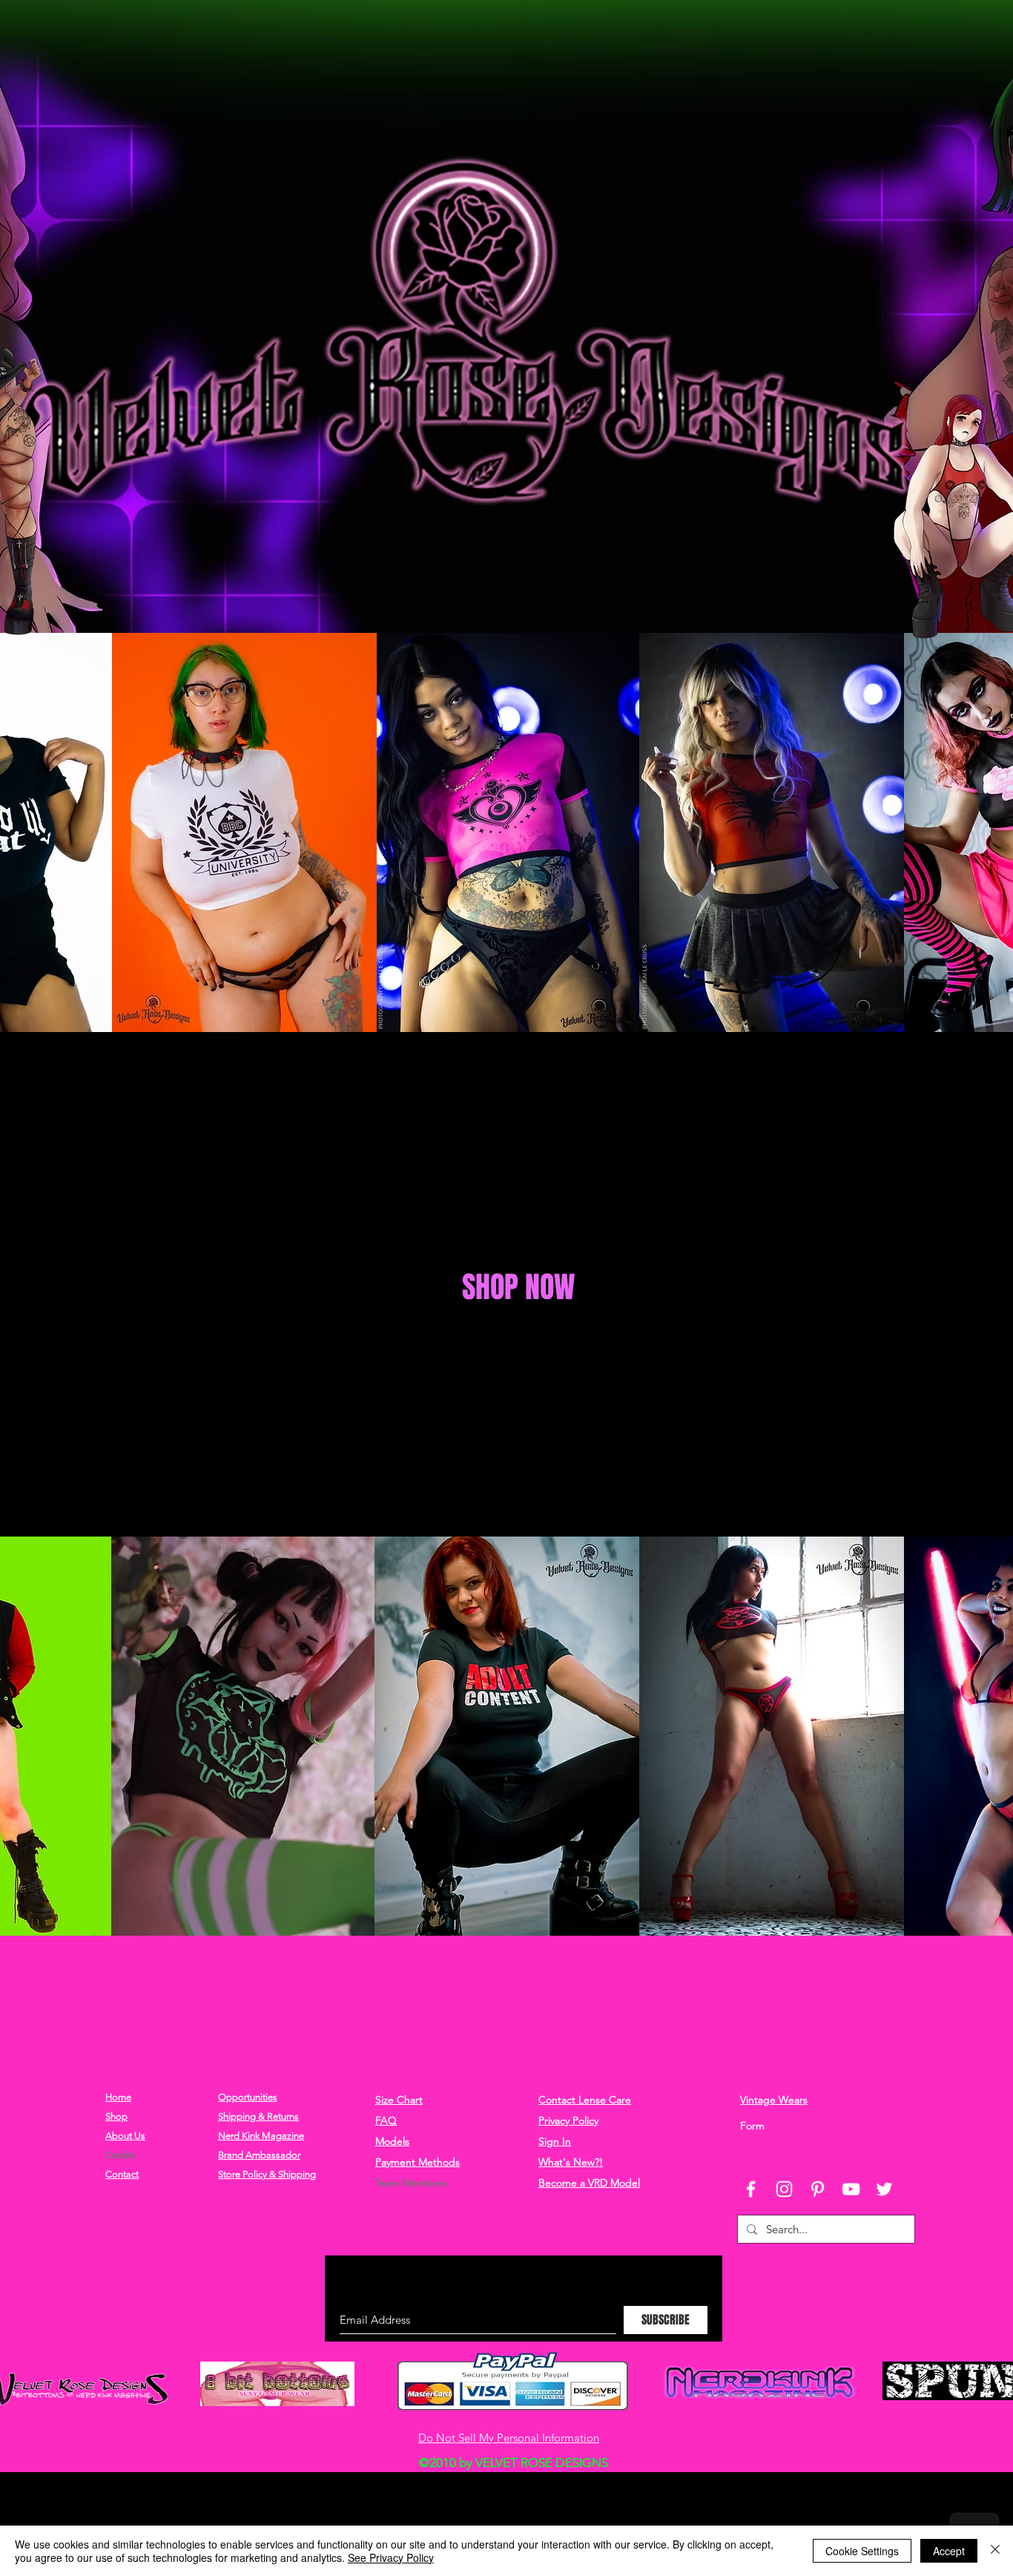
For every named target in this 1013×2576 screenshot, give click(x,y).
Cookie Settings (862, 2551)
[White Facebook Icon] (751, 2189)
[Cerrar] (995, 2551)
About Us (125, 2136)
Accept (949, 2551)
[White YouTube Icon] (851, 2189)
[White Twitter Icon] (884, 2189)
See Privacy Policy (391, 2557)
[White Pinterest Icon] (818, 2189)
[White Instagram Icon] (784, 2189)
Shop (116, 2116)
